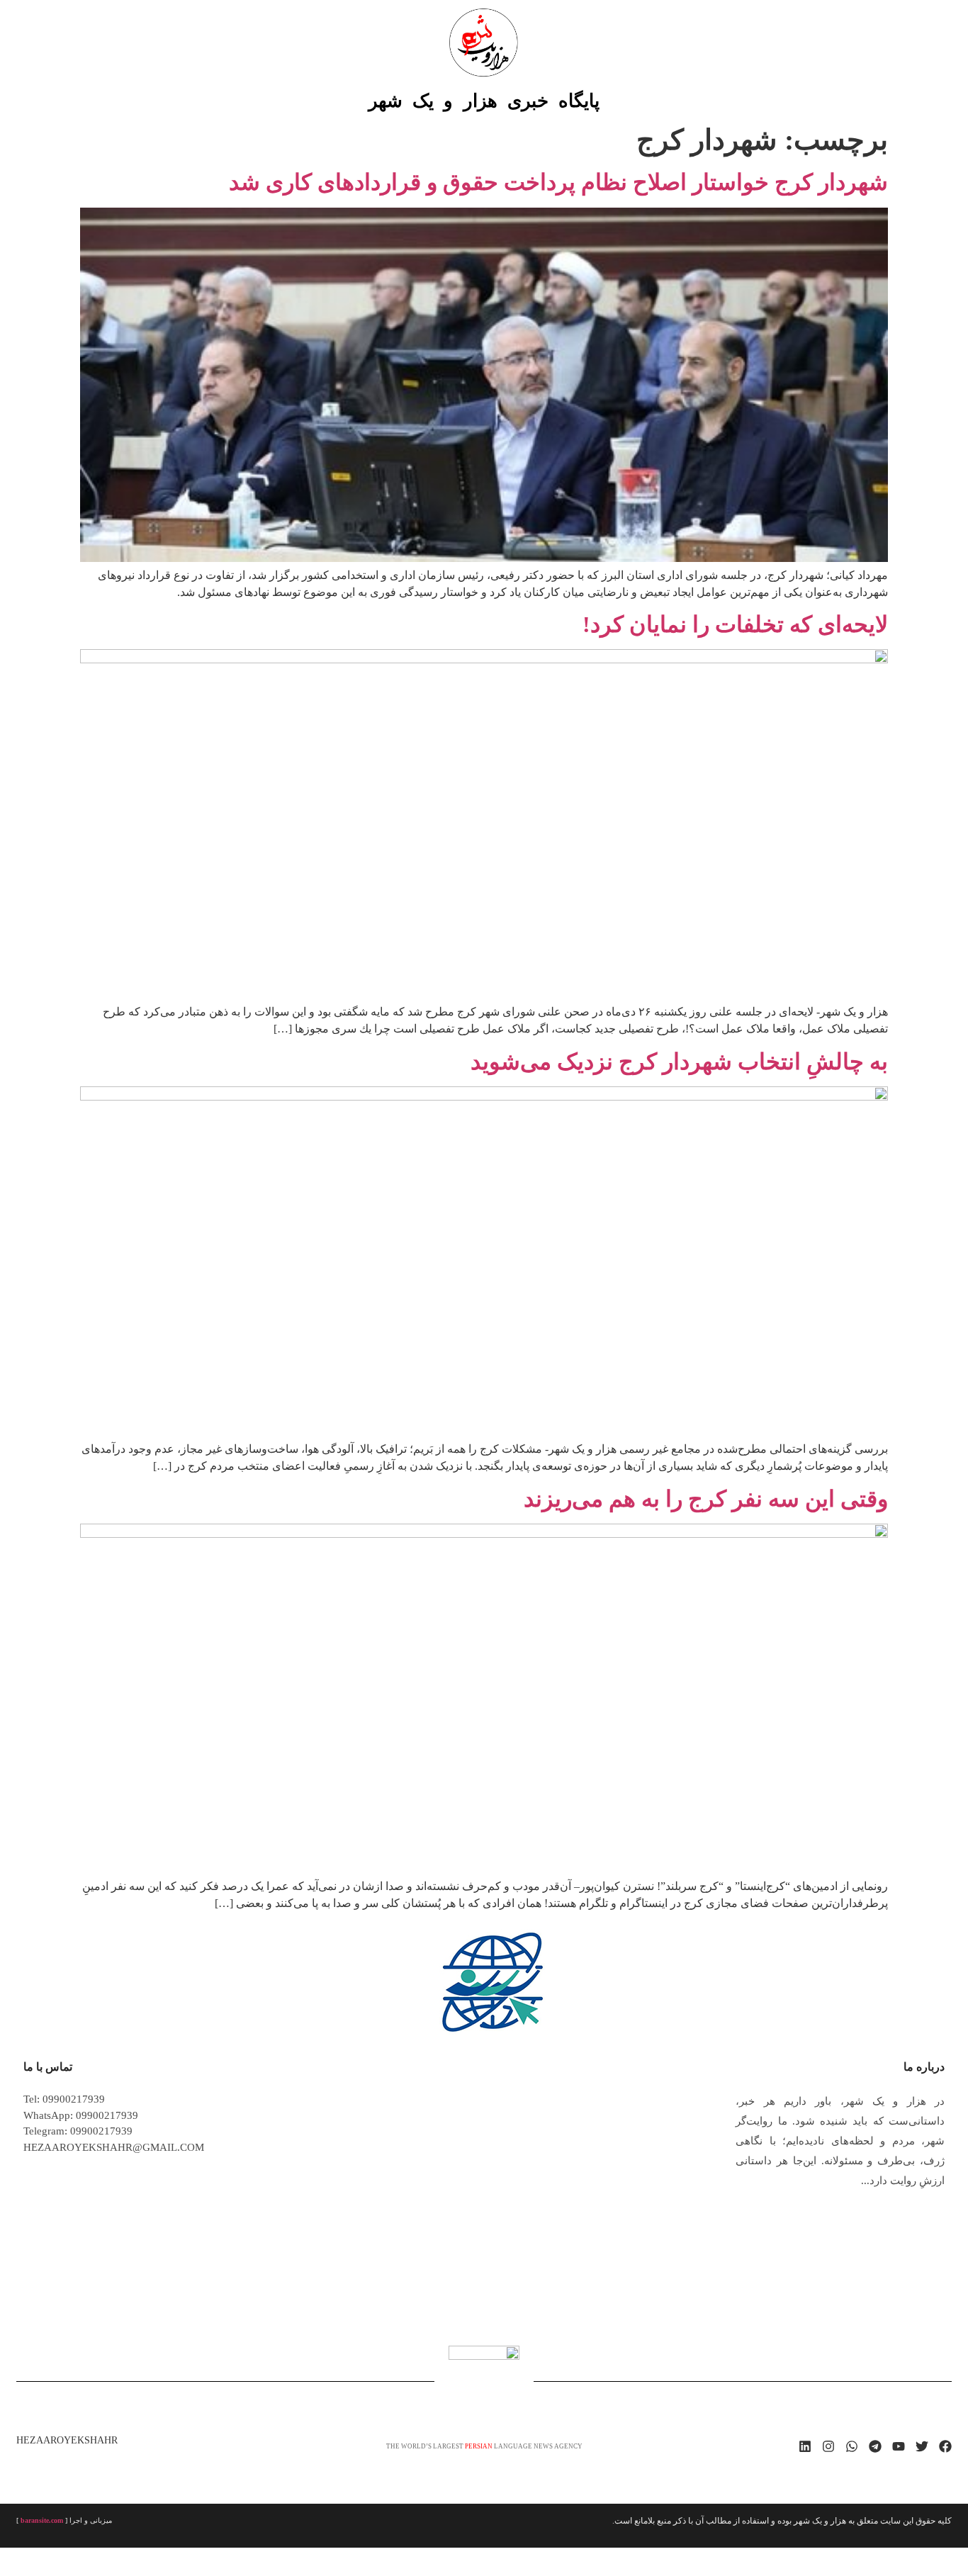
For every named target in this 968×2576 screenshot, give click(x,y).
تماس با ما (48, 2067)
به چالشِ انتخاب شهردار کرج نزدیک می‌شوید (679, 1062)
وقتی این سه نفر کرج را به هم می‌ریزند (706, 1499)
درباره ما (924, 2067)
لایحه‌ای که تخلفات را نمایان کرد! (735, 624)
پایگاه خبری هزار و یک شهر (484, 101)
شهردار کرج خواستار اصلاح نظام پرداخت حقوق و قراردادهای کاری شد (558, 182)
